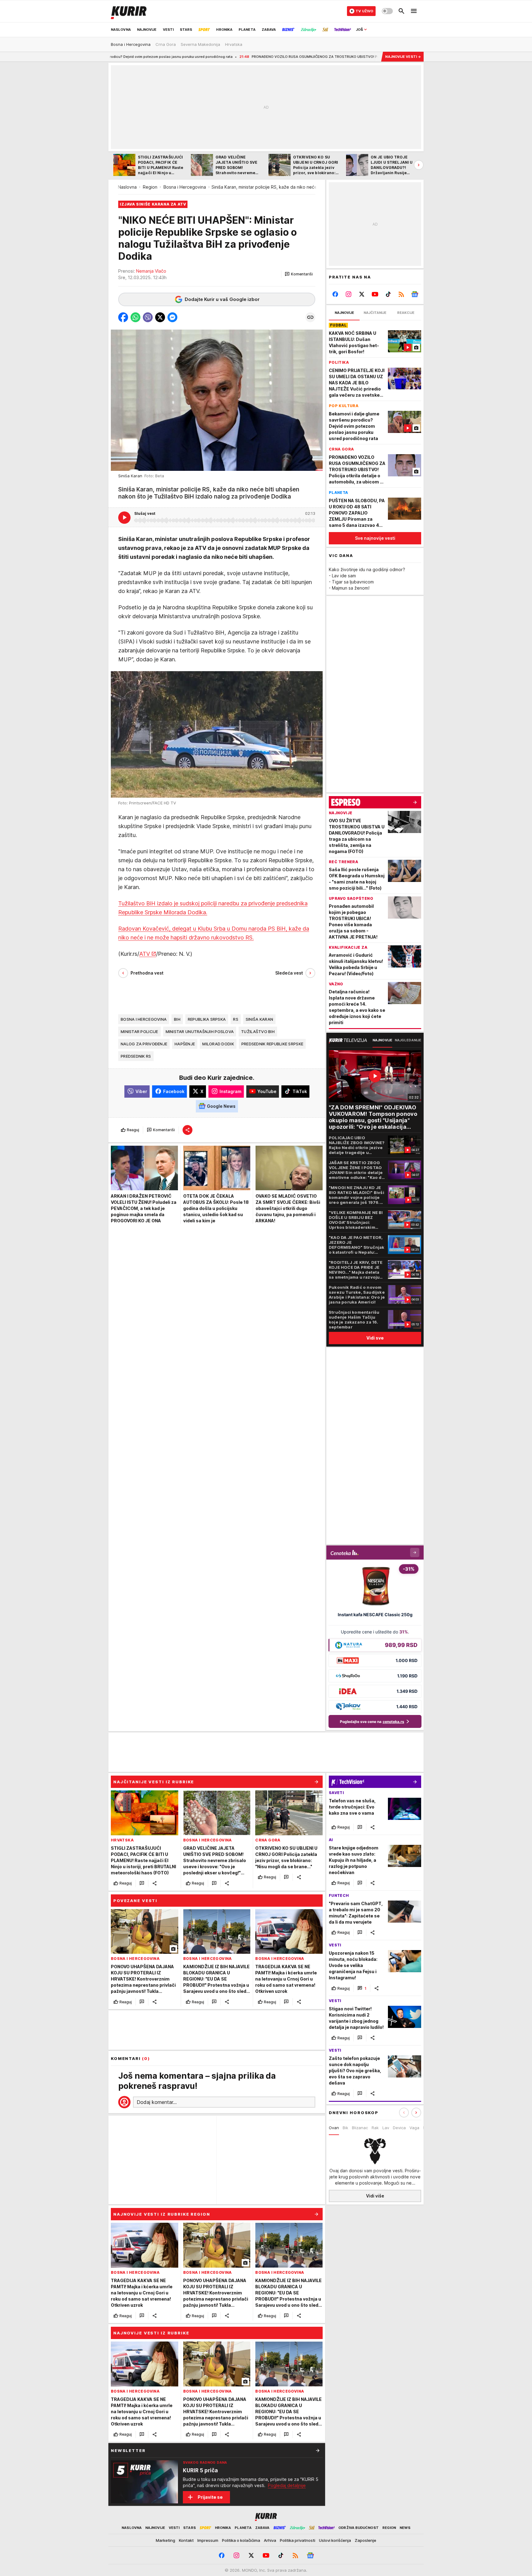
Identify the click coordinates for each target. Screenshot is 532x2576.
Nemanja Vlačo (151, 271)
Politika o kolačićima (241, 2540)
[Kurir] (129, 11)
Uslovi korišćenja (335, 2540)
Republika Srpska (207, 1019)
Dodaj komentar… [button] (157, 2102)
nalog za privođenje (144, 1044)
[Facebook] (335, 294)
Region (150, 187)
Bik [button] (345, 2128)
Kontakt (186, 2540)
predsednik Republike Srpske (272, 1044)
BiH (177, 1019)
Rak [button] (375, 2128)
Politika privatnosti (298, 2540)
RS (236, 1019)
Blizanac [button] (360, 2128)
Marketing (165, 2540)
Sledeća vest (289, 973)
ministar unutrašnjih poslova (200, 1031)
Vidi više (375, 2196)
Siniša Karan (259, 1019)
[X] (362, 294)
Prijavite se (210, 2497)
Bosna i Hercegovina (185, 187)
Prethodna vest (147, 973)
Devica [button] (399, 2128)
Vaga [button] (414, 2128)
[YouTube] (375, 294)
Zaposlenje (365, 2540)
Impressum (208, 2540)
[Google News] (415, 294)
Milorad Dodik (218, 1044)
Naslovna (127, 187)
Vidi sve (375, 1338)
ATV (145, 953)
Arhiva (270, 2540)
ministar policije (139, 1031)
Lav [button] (386, 2128)
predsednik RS (136, 1056)
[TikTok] (388, 294)
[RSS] (401, 294)
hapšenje (185, 1044)
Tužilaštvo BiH (258, 1031)
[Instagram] (349, 294)
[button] (299, 274)
